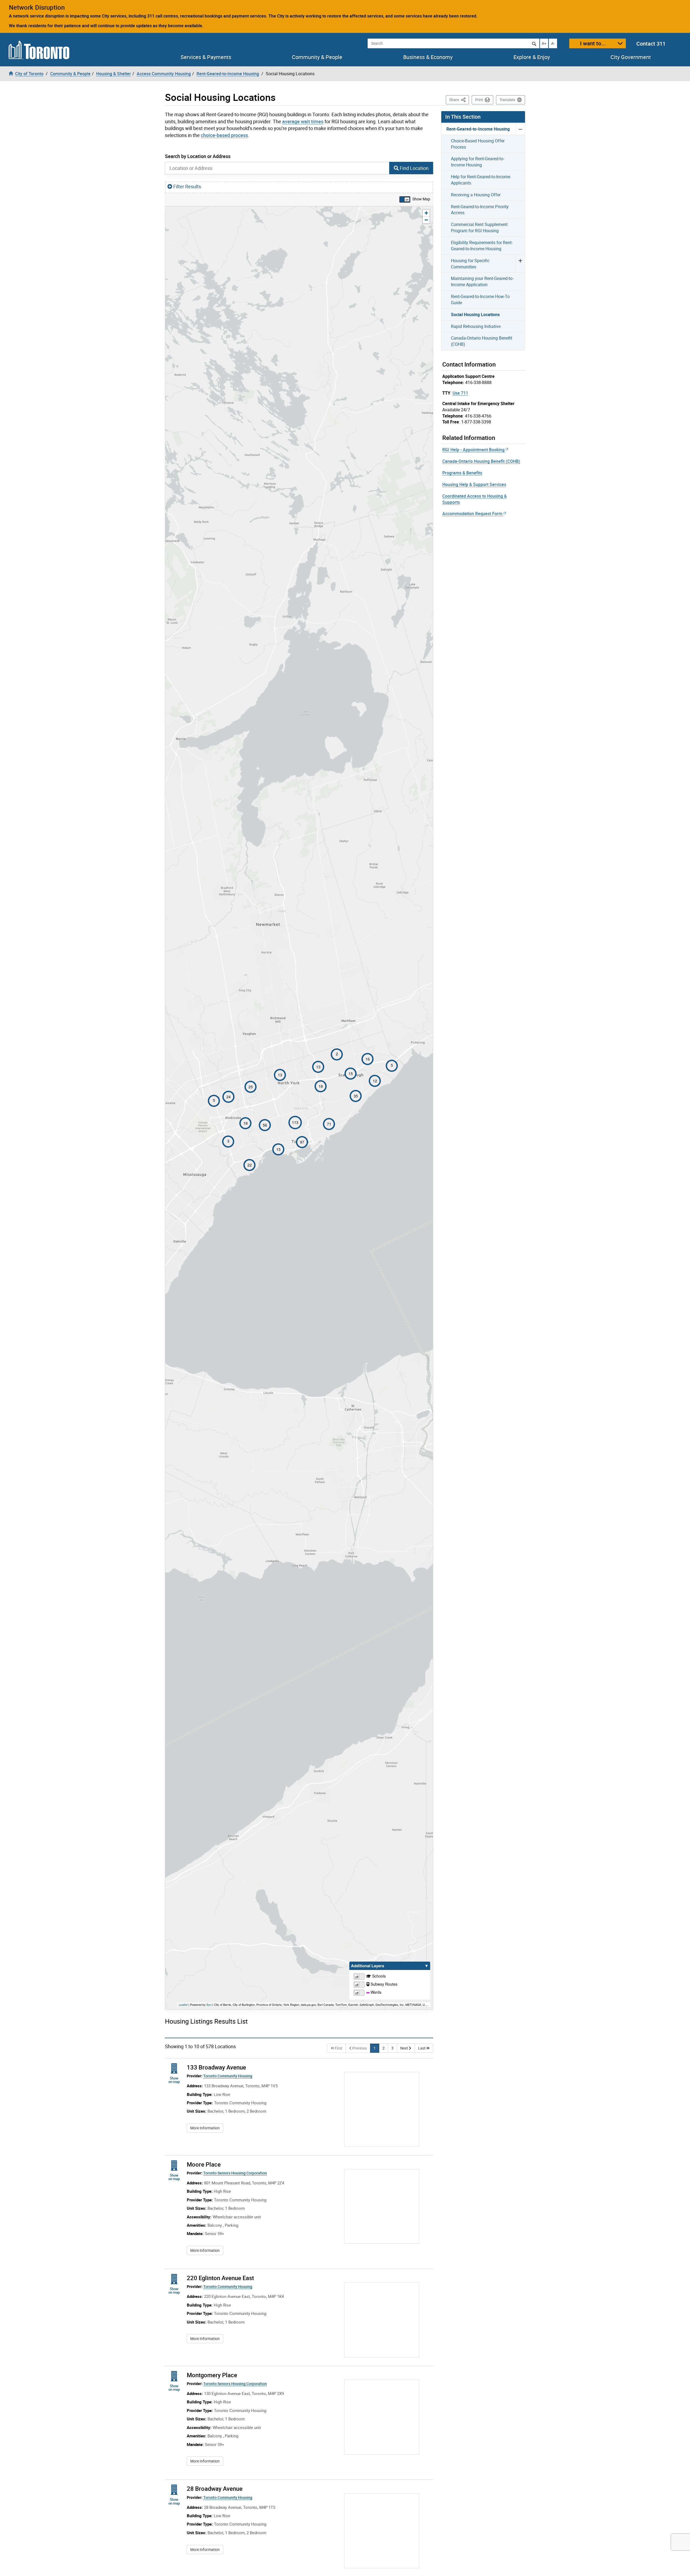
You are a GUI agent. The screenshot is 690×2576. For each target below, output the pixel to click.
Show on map (175, 2080)
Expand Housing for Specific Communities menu (520, 264)
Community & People (317, 57)
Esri (209, 2004)
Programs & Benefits (462, 473)
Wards (375, 1992)
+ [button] (427, 213)
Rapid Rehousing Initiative (476, 326)
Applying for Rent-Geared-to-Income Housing (478, 162)
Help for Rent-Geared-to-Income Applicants (481, 180)
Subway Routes (383, 1984)
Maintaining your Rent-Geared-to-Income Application (482, 281)
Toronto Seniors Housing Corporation (235, 2173)
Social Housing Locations (475, 314)
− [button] (427, 220)
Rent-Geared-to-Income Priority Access (480, 210)
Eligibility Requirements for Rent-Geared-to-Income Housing (482, 246)
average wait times (303, 121)
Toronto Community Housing (228, 2076)
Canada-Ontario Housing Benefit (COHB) (482, 341)
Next (408, 2048)
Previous (361, 2048)
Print (479, 100)
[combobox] (277, 168)
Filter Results (187, 186)
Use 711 (460, 393)
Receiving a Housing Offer (476, 195)
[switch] (405, 199)
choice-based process (224, 135)
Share (459, 100)
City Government (631, 57)
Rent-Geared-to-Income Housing (478, 129)
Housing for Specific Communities (470, 264)
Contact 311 (651, 44)
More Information (207, 2128)
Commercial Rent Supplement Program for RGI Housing (479, 228)
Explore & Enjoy (532, 57)
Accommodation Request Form (472, 514)
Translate (507, 100)
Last (426, 2048)
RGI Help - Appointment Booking (473, 450)
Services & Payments (206, 57)
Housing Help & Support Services (474, 484)
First (340, 2048)
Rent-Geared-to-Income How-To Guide (480, 300)
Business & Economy (428, 57)
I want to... (593, 43)
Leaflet (183, 2004)
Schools (378, 1976)
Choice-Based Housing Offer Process (478, 144)
